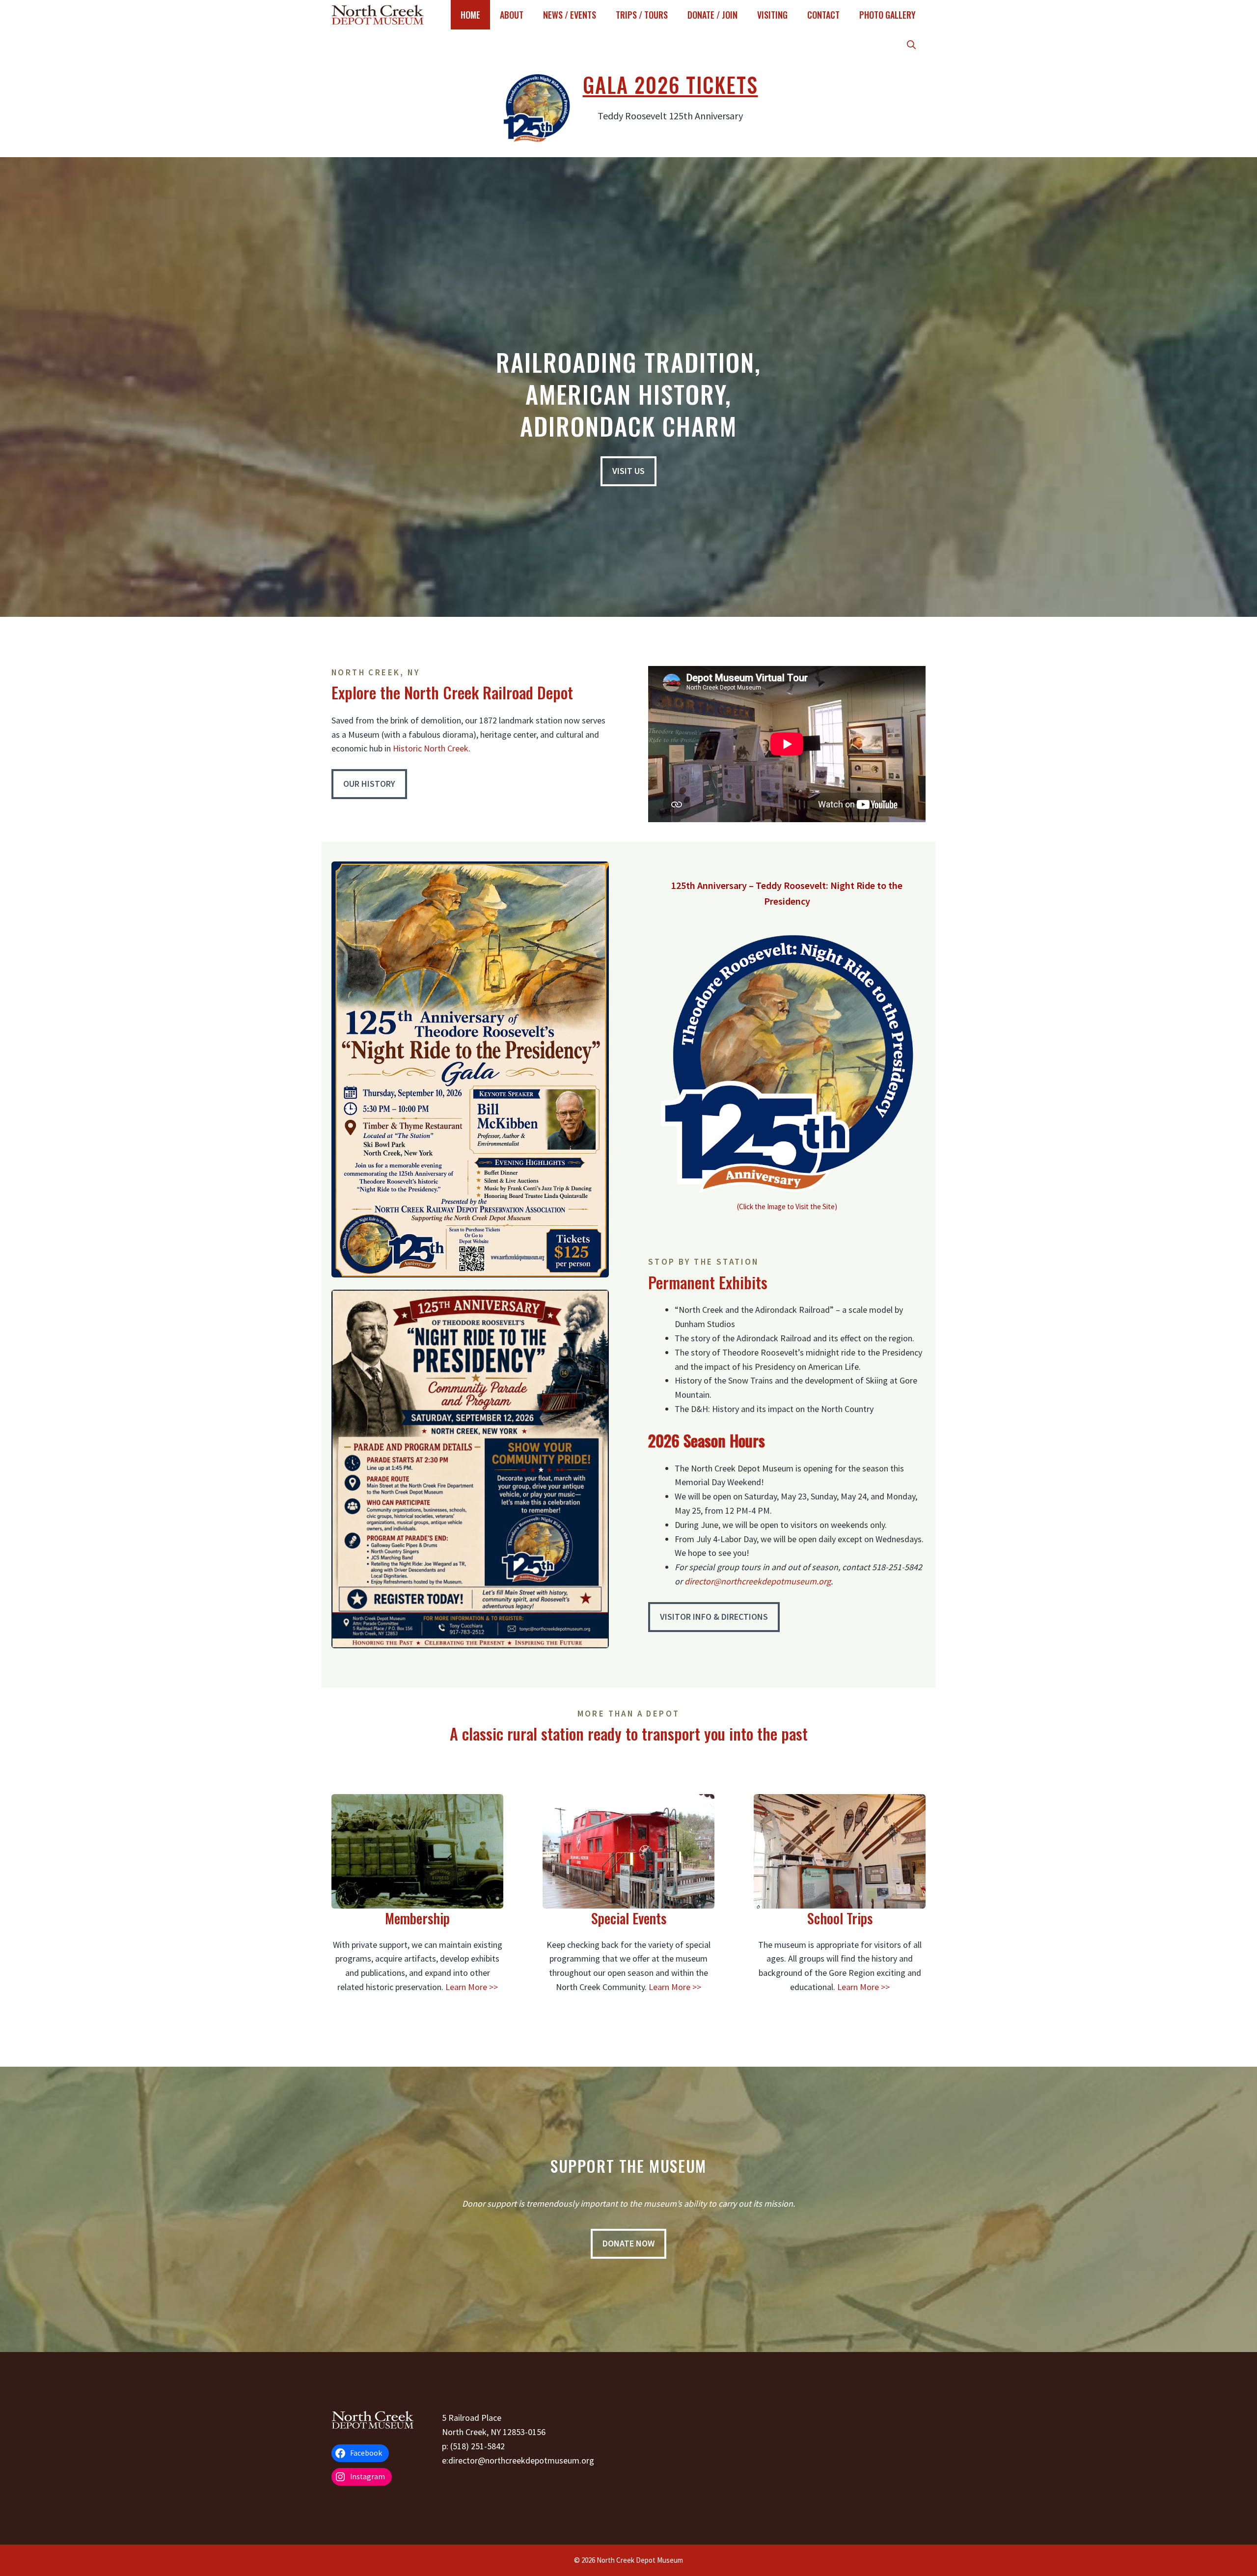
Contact (823, 15)
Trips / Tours (642, 15)
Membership (417, 1918)
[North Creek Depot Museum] (378, 15)
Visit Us (628, 471)
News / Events (570, 15)
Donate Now (628, 2243)
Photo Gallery (888, 15)
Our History (369, 784)
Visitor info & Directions (714, 1617)
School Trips (840, 1918)
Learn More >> (472, 1987)
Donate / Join (712, 15)
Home (470, 15)
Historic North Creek (431, 748)
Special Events (629, 1918)
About (512, 15)
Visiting (772, 15)
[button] (911, 44)
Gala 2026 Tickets (670, 84)
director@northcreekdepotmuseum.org (758, 1581)
